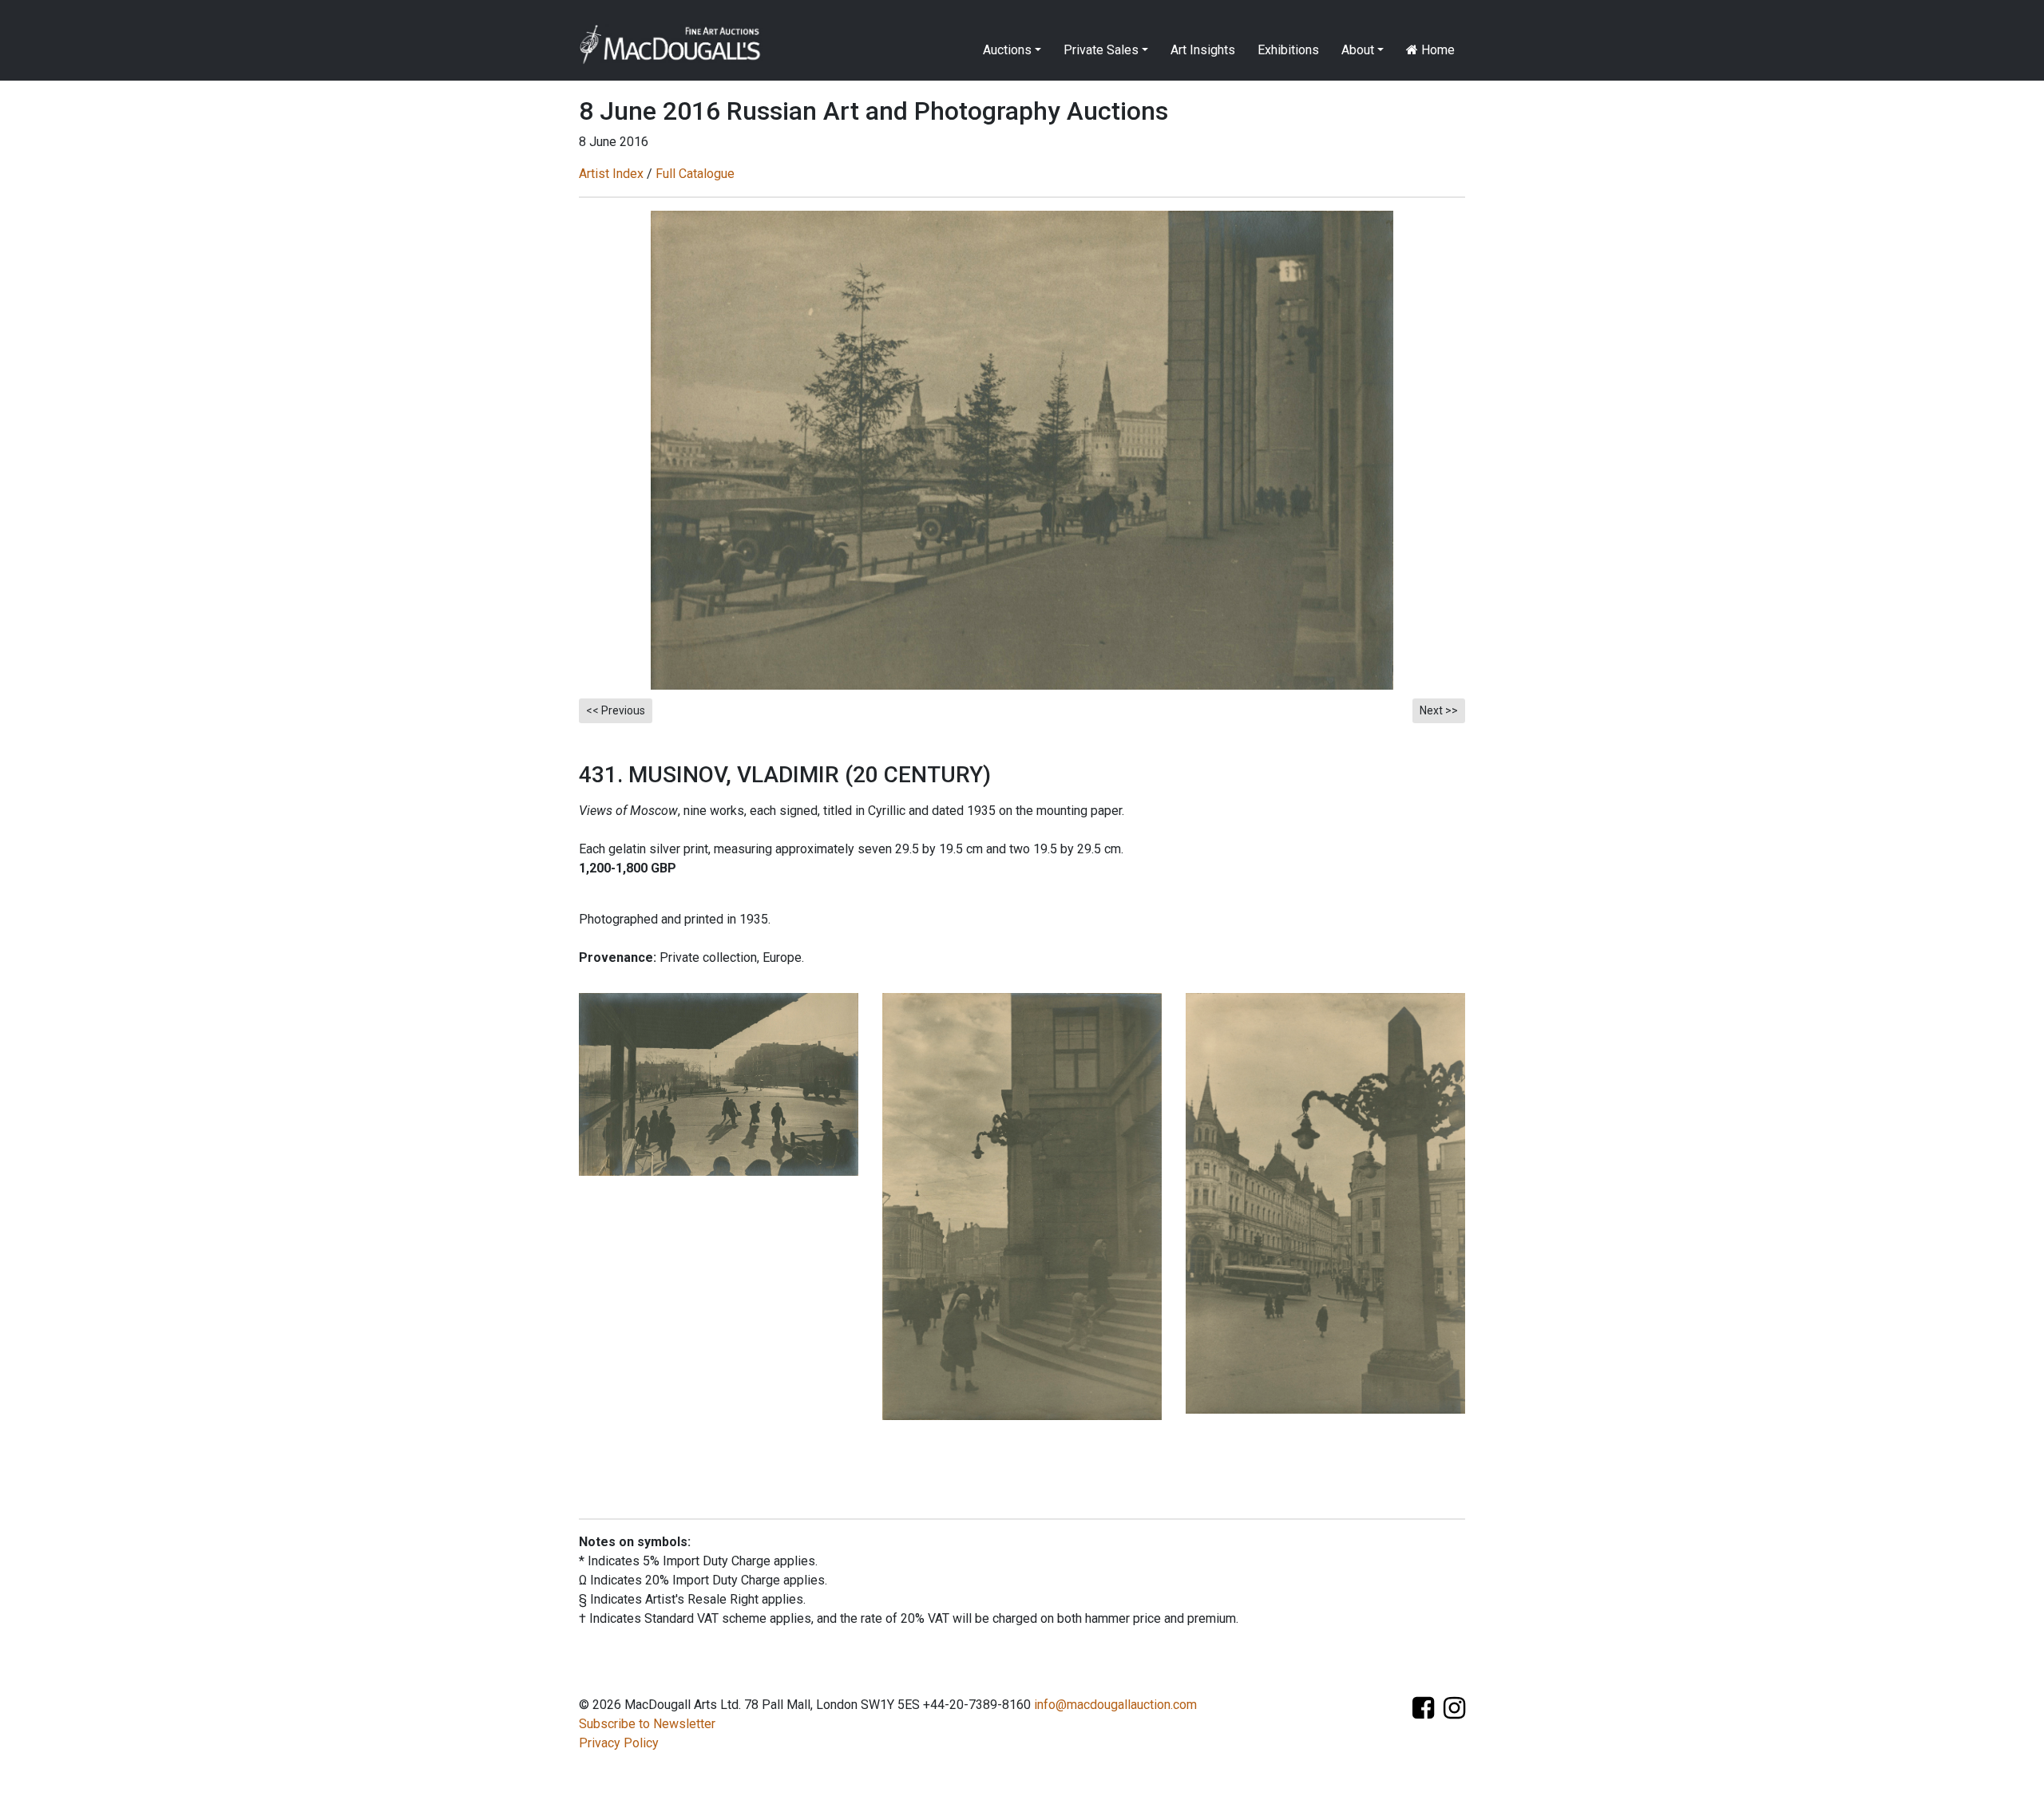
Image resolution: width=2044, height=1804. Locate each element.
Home (1436, 50)
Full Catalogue (695, 174)
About (1358, 50)
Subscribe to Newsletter (647, 1724)
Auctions (1007, 50)
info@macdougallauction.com (1115, 1705)
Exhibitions (1288, 50)
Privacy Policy (619, 1743)
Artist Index (611, 174)
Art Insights (1203, 50)
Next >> (1439, 710)
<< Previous (616, 710)
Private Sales (1101, 50)
